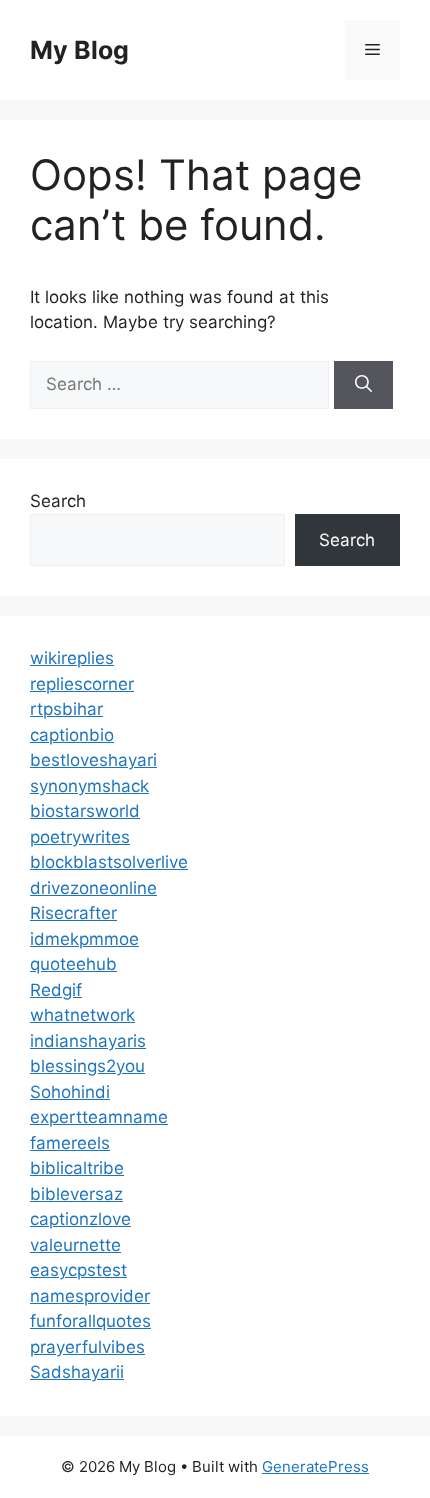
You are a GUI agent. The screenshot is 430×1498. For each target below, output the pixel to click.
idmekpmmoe (84, 939)
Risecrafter (73, 913)
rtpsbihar (66, 709)
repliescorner (82, 684)
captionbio (72, 735)
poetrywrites (80, 837)
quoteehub (73, 964)
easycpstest (78, 1270)
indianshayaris (88, 1041)
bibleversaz (76, 1194)
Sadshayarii (77, 1372)
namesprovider (90, 1296)
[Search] (363, 385)
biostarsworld (85, 811)
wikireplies (72, 658)
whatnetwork (82, 1015)
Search (58, 501)
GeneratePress (315, 1466)
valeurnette (75, 1245)
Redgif (56, 990)
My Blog (79, 50)
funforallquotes (90, 1321)
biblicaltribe (77, 1168)
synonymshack (89, 786)
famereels (70, 1143)
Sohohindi (70, 1092)
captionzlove (80, 1219)
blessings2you (87, 1066)
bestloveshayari (93, 760)
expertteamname (99, 1117)
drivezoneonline (93, 888)
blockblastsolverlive (109, 862)
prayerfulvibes (87, 1347)
